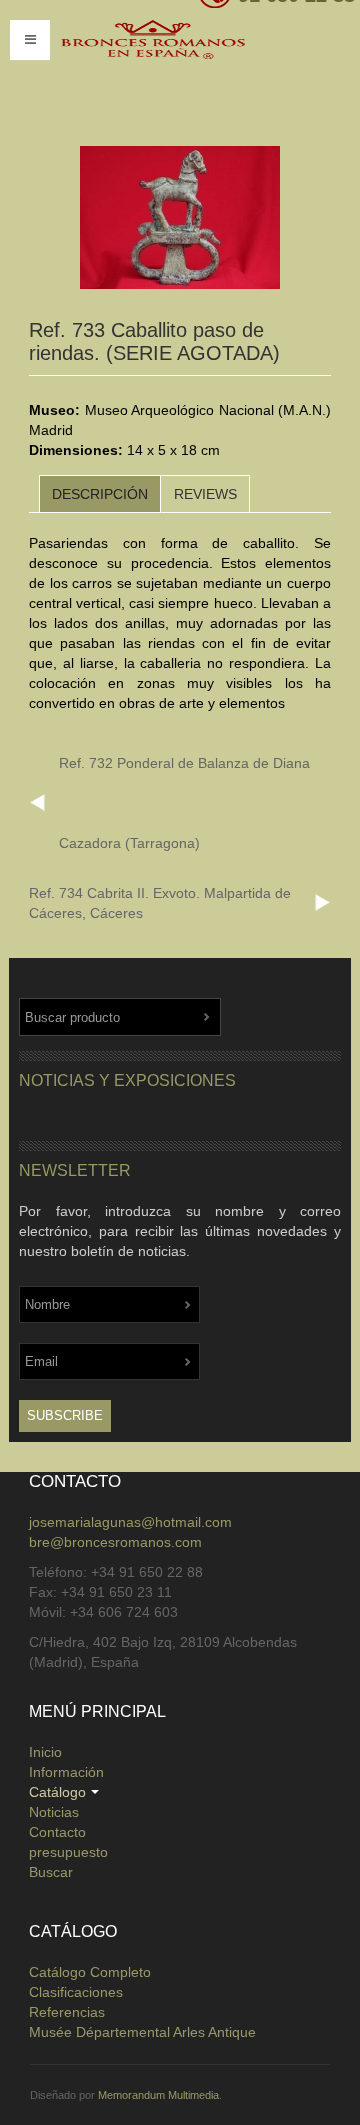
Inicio (45, 1752)
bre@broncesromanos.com (115, 1542)
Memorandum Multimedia (158, 2095)
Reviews (205, 494)
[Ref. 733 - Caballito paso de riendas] (180, 218)
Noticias (54, 1812)
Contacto (57, 1832)
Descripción (100, 494)
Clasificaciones (76, 1992)
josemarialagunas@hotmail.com (130, 1522)
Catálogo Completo (90, 1972)
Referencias (67, 2012)
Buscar (51, 1872)
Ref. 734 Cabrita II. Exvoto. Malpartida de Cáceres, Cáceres (160, 903)
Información (66, 1772)
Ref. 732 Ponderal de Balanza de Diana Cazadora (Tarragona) (184, 803)
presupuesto (68, 1852)
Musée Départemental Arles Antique (142, 2032)
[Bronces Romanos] (185, 68)
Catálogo (57, 1792)
